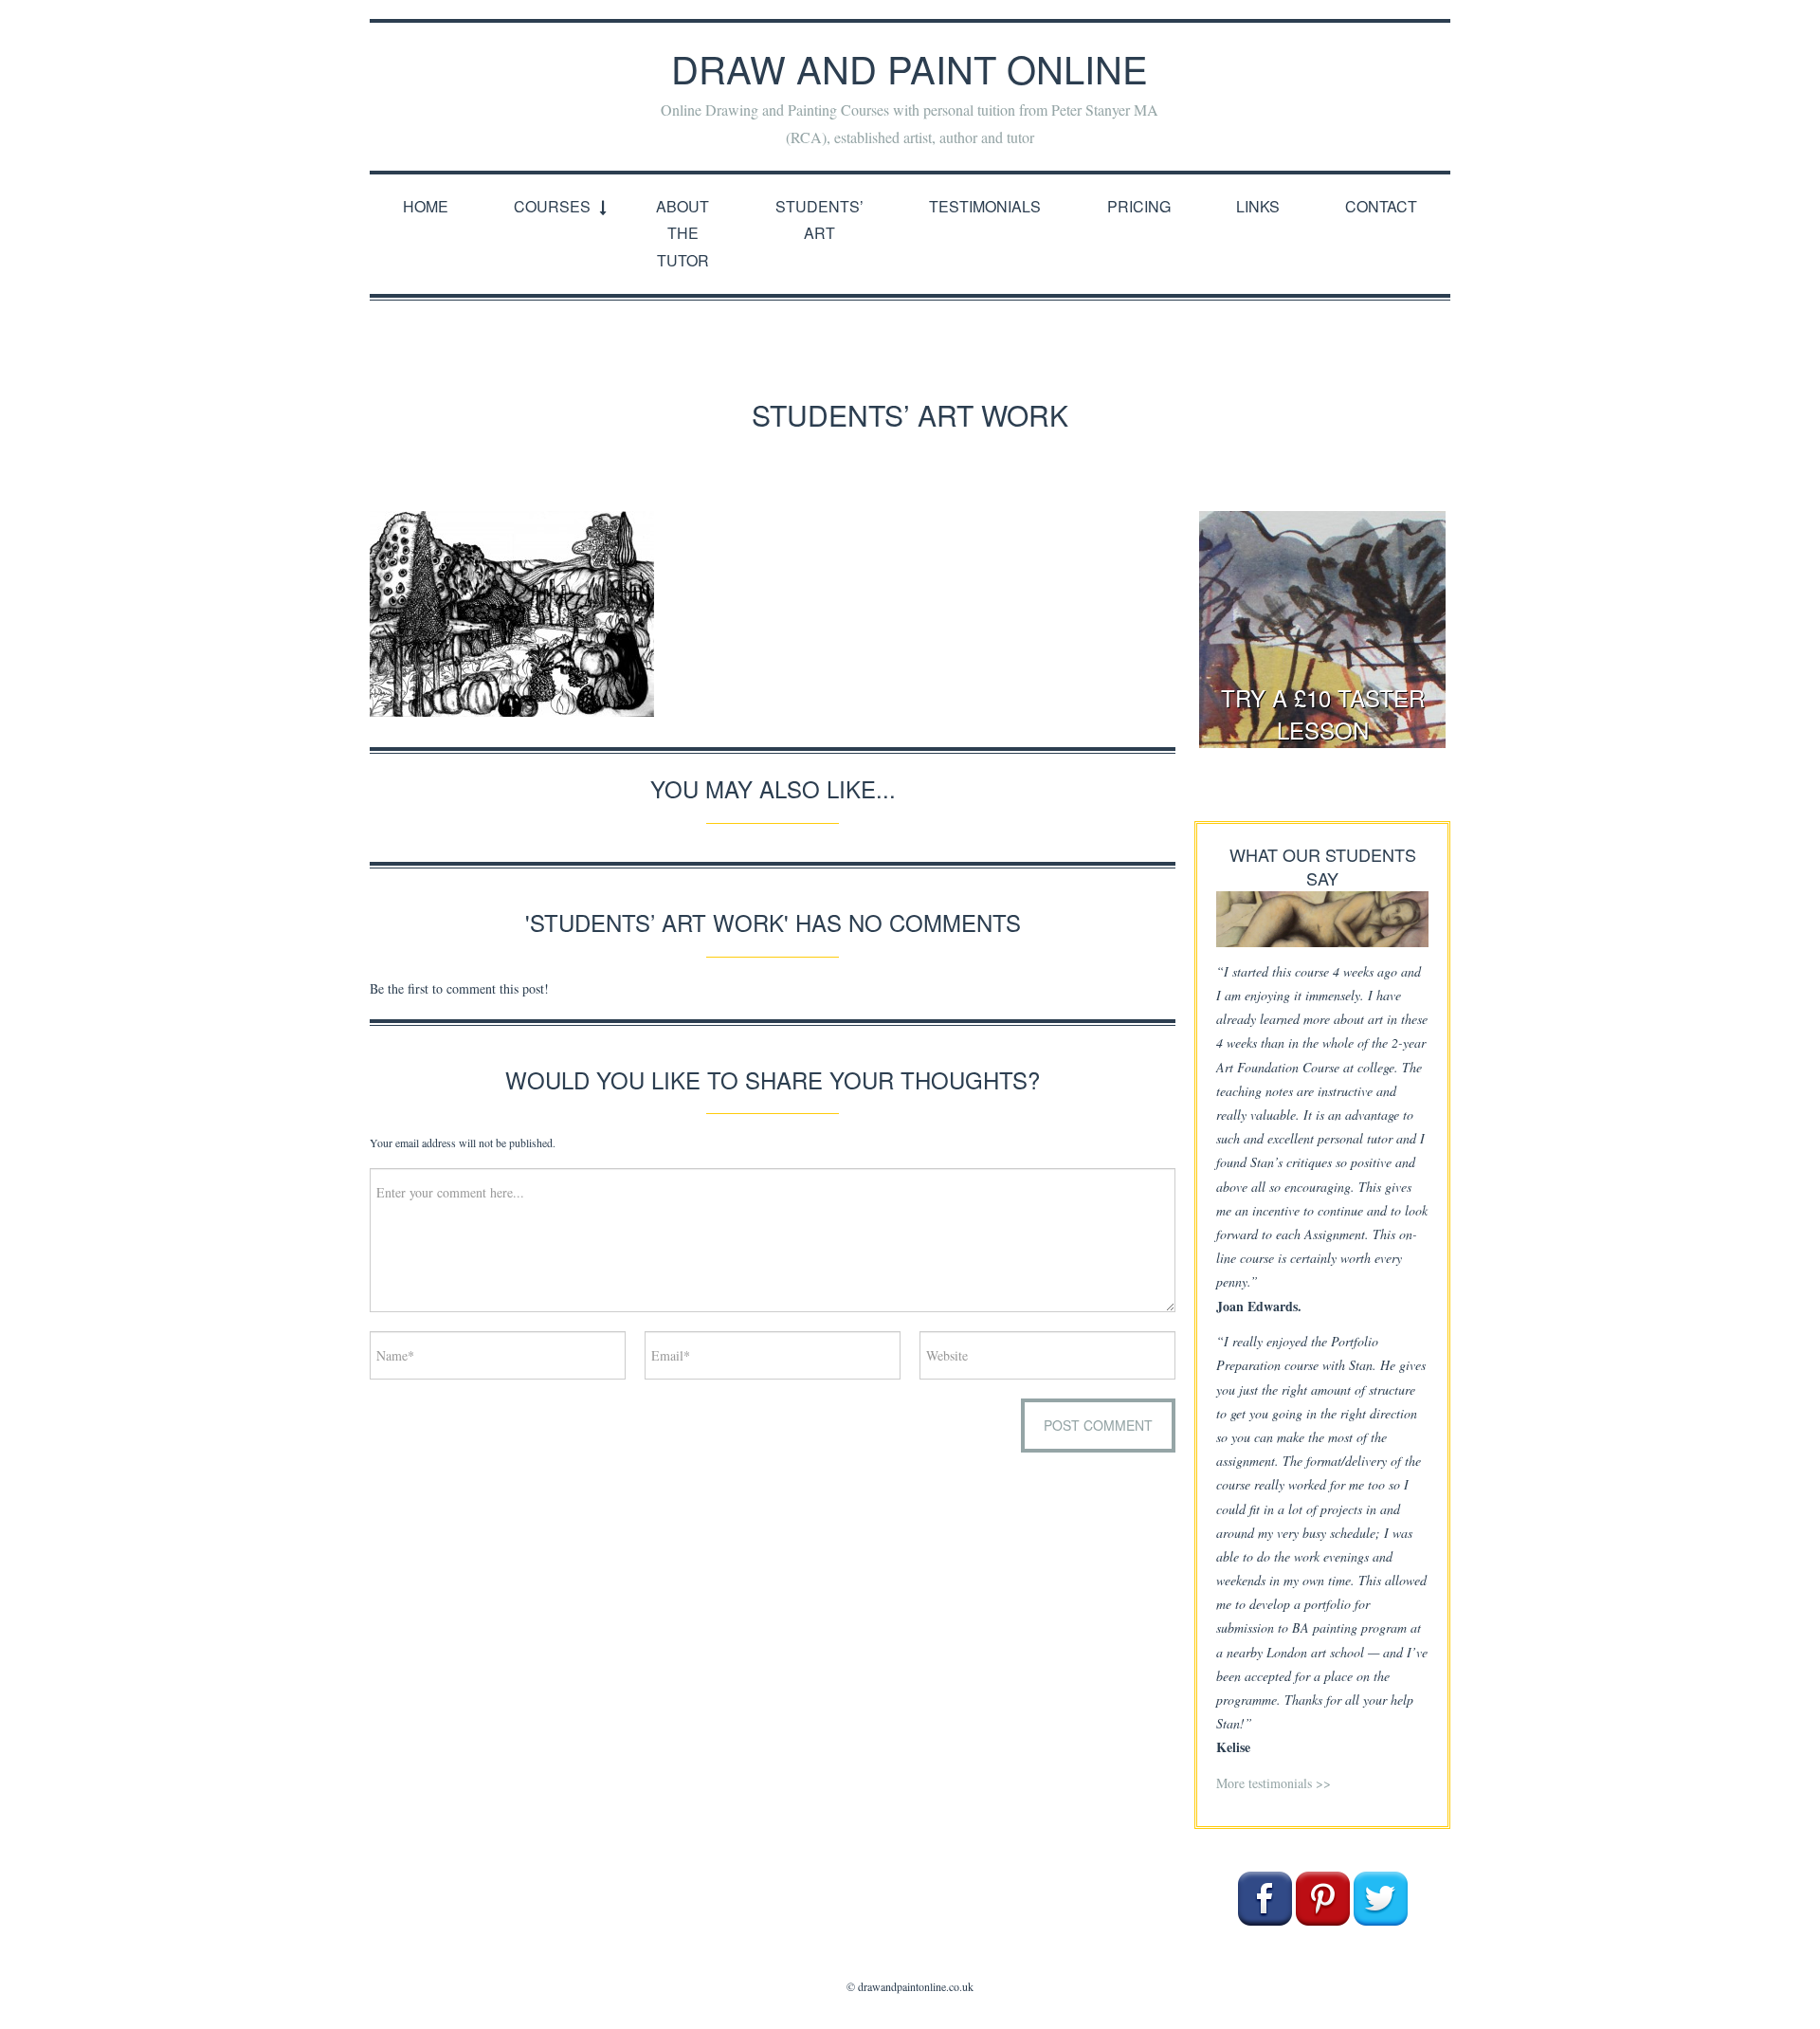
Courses (552, 206)
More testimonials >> (1274, 1783)
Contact (1381, 206)
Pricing (1139, 206)
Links (1258, 206)
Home (426, 206)
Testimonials (985, 206)
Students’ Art (819, 220)
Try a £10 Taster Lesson (1323, 713)
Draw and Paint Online (910, 68)
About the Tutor (682, 234)
